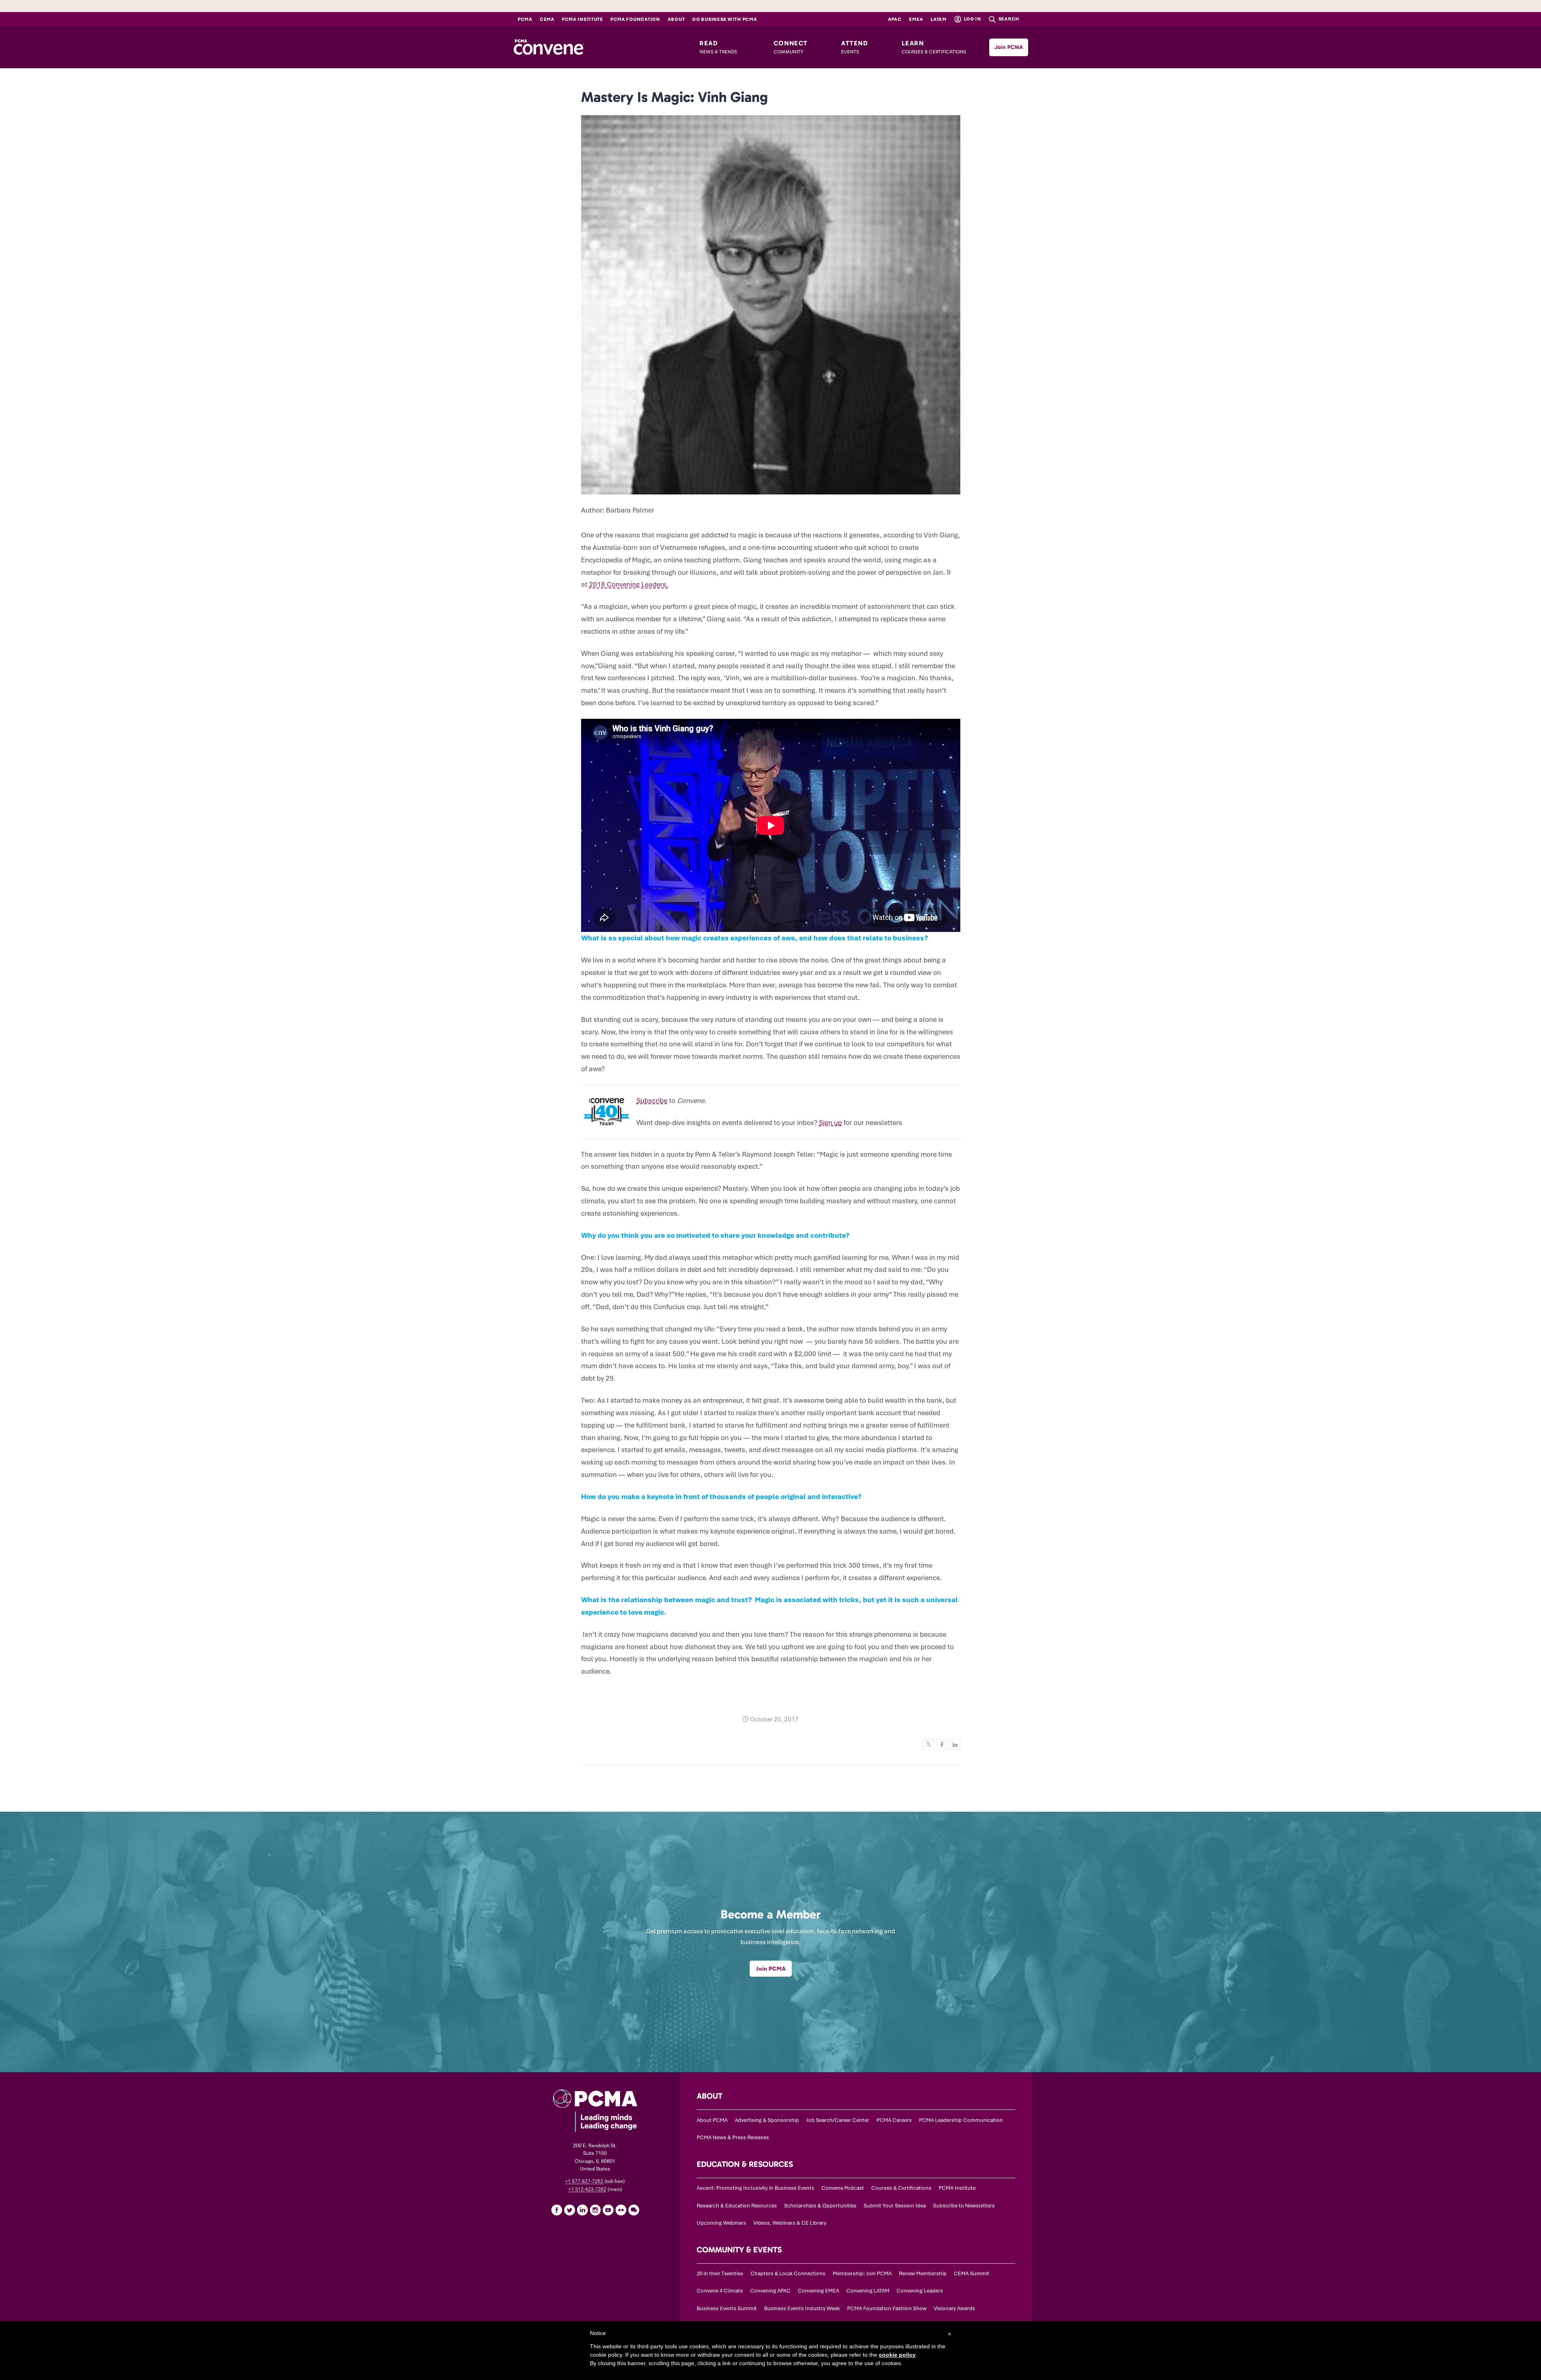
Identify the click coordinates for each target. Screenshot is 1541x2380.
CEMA (547, 19)
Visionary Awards (954, 2308)
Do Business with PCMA (725, 19)
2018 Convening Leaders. (629, 584)
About (676, 19)
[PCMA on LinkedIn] (582, 2210)
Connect (791, 47)
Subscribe (652, 1100)
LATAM (939, 19)
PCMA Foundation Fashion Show (887, 2308)
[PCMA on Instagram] (595, 2210)
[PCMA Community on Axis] (634, 2210)
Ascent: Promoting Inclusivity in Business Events (755, 2188)
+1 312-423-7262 (587, 2189)
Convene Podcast (843, 2188)
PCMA (525, 19)
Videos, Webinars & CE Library (790, 2223)
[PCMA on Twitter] (569, 2210)
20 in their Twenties (720, 2273)
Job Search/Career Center (838, 2120)
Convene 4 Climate (720, 2291)
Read (718, 47)
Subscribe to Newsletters (964, 2206)
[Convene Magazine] (549, 47)
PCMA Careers (894, 2120)
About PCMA (712, 2120)
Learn (934, 47)
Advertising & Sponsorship (767, 2120)
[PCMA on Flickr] (621, 2210)
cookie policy (897, 2355)
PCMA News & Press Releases (733, 2137)
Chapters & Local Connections (788, 2273)
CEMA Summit (972, 2273)
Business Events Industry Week (802, 2308)
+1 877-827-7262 (584, 2181)
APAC (895, 19)
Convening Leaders (920, 2291)
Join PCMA (1009, 47)
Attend (855, 47)
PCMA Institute (582, 19)
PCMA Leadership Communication (961, 2120)
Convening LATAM (868, 2291)
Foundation (635, 19)
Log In (972, 19)
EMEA (916, 19)
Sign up (830, 1123)
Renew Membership (923, 2273)
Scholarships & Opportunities (820, 2206)
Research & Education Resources (737, 2206)
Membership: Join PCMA (862, 2273)
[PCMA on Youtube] (608, 2210)
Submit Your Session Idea (895, 2206)
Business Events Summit (727, 2308)
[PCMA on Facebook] (557, 2210)
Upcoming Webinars (721, 2223)
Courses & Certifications (901, 2188)
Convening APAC (770, 2291)
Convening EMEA (818, 2291)
